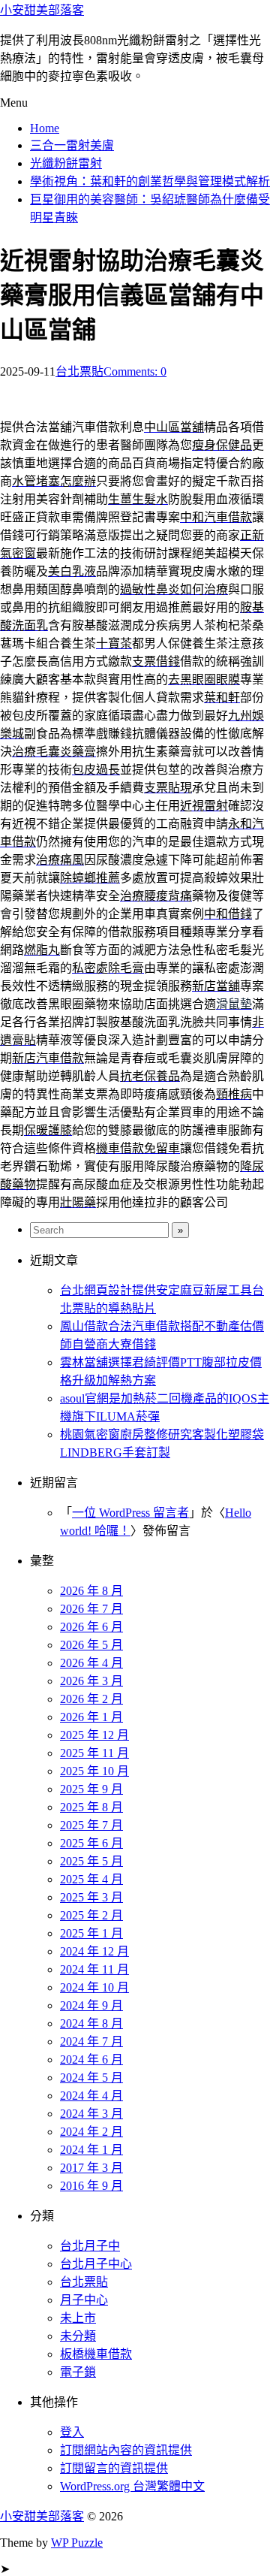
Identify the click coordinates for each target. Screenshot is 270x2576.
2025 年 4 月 (91, 1879)
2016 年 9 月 (91, 2186)
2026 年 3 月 (91, 1681)
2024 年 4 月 (91, 2096)
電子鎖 (78, 2372)
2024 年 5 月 (91, 2078)
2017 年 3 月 (91, 2168)
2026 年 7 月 (91, 1609)
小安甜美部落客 (42, 10)
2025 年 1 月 (91, 1933)
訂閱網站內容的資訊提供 (126, 2450)
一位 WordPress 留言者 (130, 1513)
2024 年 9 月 (91, 2005)
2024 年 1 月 (91, 2150)
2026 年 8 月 (91, 1591)
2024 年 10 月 (94, 1987)
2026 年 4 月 (91, 1663)
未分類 (78, 2336)
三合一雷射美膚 (72, 145)
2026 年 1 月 (91, 1717)
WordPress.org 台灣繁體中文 (132, 2486)
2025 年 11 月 (94, 1753)
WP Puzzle (77, 2543)
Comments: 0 (135, 371)
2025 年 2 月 (91, 1915)
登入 (72, 2432)
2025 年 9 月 (91, 1789)
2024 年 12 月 (94, 1951)
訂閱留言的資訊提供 (114, 2468)
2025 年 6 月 (91, 1843)
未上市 (78, 2318)
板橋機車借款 (96, 2354)
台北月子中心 (96, 2264)
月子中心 (84, 2300)
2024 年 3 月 (91, 2114)
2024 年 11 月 (94, 1969)
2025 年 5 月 (91, 1861)
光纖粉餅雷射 (66, 163)
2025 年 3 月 (91, 1897)
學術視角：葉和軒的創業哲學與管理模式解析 (150, 181)
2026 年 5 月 (91, 1645)
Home (45, 128)
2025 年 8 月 (91, 1807)
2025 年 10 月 (94, 1771)
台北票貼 (79, 371)
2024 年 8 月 (91, 2023)
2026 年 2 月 (91, 1699)
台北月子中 (90, 2246)
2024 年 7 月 (91, 2041)
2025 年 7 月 (91, 1825)
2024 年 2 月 (91, 2132)
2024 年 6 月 (91, 2060)
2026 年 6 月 (91, 1627)
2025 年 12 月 (94, 1735)
